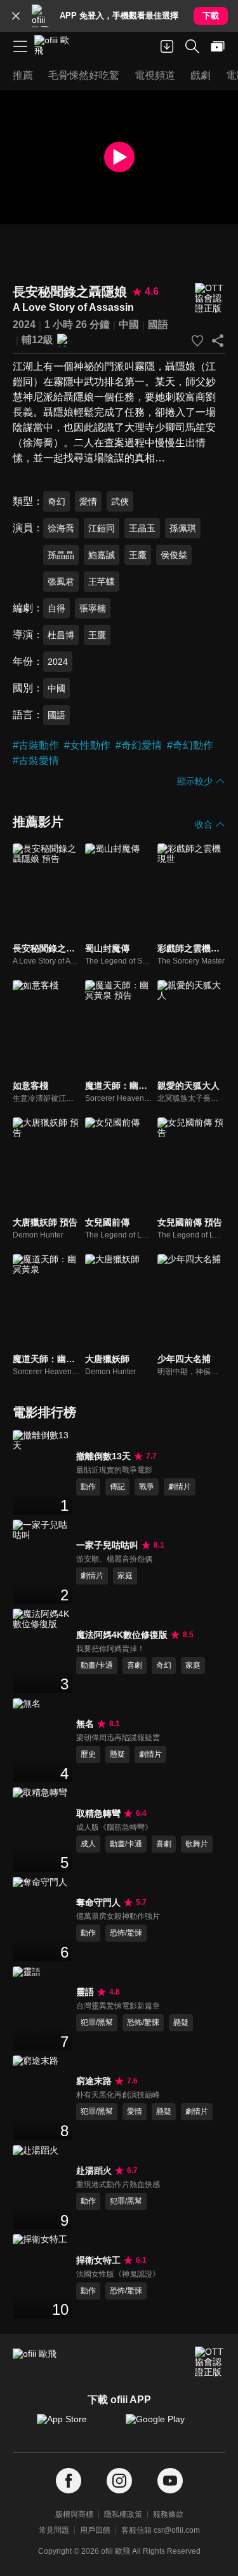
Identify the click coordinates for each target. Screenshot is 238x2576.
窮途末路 (94, 2081)
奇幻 (56, 501)
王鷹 (138, 555)
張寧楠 (93, 608)
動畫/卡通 (97, 1665)
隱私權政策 (123, 2514)
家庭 (125, 1576)
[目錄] (20, 46)
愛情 (88, 501)
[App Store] (75, 2425)
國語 (158, 324)
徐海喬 (61, 528)
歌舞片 (197, 1844)
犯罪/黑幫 (97, 2022)
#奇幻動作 (190, 745)
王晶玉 (142, 528)
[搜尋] (192, 46)
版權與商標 (74, 2514)
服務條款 (168, 2514)
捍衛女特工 (98, 2260)
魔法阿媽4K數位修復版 (122, 1635)
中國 (129, 324)
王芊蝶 (102, 582)
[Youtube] (170, 2481)
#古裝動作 (36, 745)
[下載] (167, 46)
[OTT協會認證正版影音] (210, 298)
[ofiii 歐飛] (56, 46)
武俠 (120, 501)
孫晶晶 (61, 555)
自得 (56, 608)
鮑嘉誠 (102, 555)
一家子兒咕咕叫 (107, 1545)
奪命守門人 (98, 1902)
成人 (88, 1844)
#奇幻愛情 (139, 745)
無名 (85, 1724)
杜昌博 (61, 635)
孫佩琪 (183, 528)
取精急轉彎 (98, 1813)
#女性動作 (87, 745)
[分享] (218, 341)
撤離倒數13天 (103, 1456)
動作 (88, 1487)
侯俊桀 (174, 555)
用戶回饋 (95, 2530)
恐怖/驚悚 (126, 1933)
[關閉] (16, 16)
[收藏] (197, 341)
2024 (24, 324)
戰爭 (147, 1487)
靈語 (85, 1992)
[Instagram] (119, 2481)
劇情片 (180, 1487)
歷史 (88, 1754)
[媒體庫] (218, 46)
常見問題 (54, 2530)
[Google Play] (164, 2425)
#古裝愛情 (36, 760)
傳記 (117, 1487)
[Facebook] (69, 2481)
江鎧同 (102, 528)
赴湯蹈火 (94, 2171)
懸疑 (117, 1754)
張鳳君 (61, 582)
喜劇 (135, 1665)
